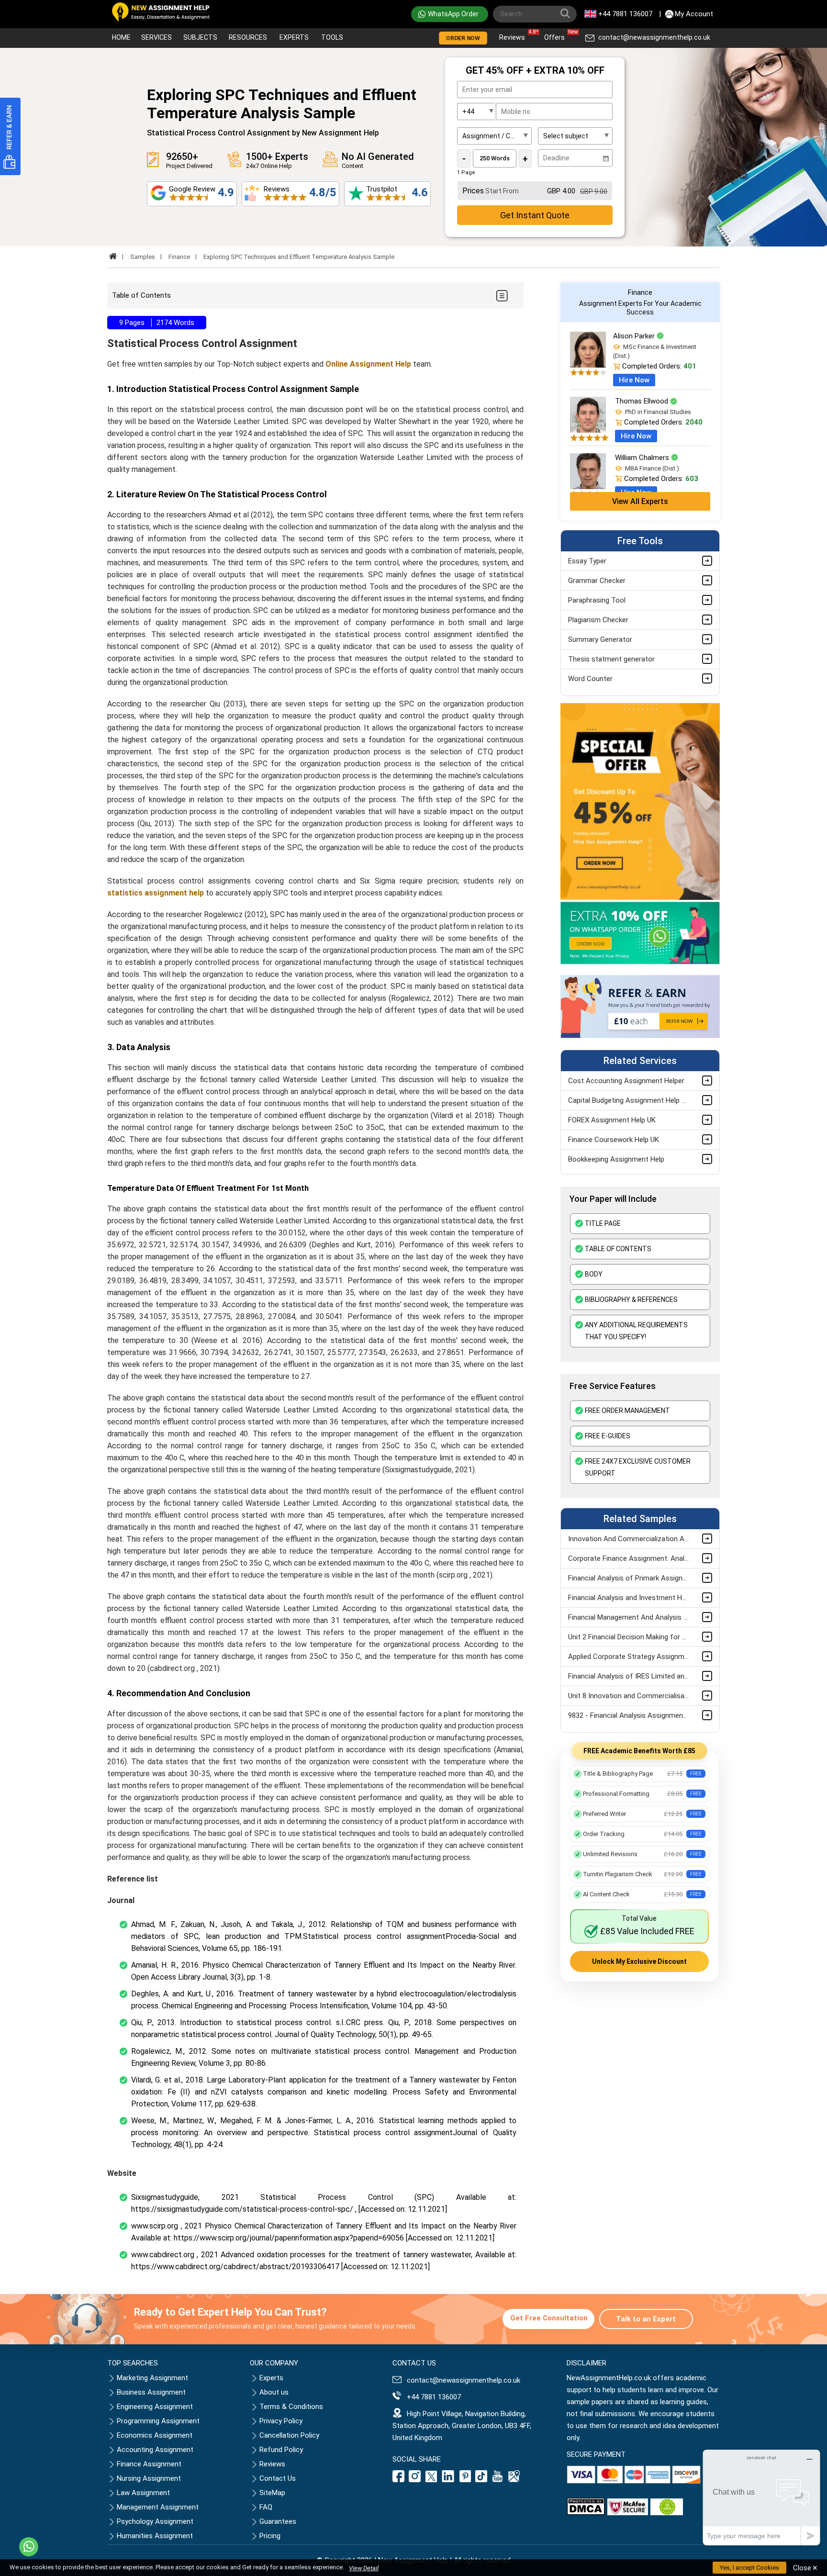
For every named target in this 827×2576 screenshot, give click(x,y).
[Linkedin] (448, 2480)
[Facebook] (400, 2480)
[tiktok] (481, 2480)
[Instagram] (415, 2480)
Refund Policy (281, 2450)
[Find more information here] (738, 2439)
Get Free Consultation (549, 2318)
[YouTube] (498, 2480)
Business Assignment (151, 2392)
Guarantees (278, 2521)
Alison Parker (635, 336)
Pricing (270, 2536)
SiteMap (272, 2493)
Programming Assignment (158, 2421)
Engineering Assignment (155, 2407)
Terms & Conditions (291, 2407)
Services (156, 37)
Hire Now (634, 380)
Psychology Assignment (155, 2521)
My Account (694, 14)
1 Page (466, 173)
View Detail (364, 2568)
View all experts (640, 501)
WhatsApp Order (453, 14)
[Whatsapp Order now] (640, 962)
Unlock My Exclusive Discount (639, 1961)
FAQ (266, 2507)
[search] (567, 15)
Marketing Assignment (152, 2378)
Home (121, 37)
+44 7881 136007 (625, 14)
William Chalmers (643, 458)
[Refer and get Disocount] (640, 1036)
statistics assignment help (156, 893)
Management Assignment (158, 2507)
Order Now (463, 38)
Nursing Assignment (149, 2478)
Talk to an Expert (646, 2319)
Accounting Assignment (155, 2450)
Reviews (514, 35)
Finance (179, 257)
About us (274, 2392)
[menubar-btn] (501, 296)
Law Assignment (143, 2493)
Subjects (200, 37)
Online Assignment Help (368, 364)
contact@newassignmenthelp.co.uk (654, 37)
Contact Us (278, 2478)
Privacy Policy (281, 2421)
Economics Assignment (155, 2435)
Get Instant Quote (535, 215)
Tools (332, 37)
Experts (294, 37)
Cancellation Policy (289, 2435)
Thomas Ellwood (643, 401)
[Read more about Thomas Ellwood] (588, 430)
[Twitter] (431, 2480)
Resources (248, 37)
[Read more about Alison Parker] (588, 365)
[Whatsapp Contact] (29, 2547)
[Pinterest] (465, 2480)
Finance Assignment (149, 2464)
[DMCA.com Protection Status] (586, 2513)
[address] (514, 2480)
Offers (557, 35)
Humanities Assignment (155, 2536)
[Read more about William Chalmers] (588, 487)
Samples (143, 257)
